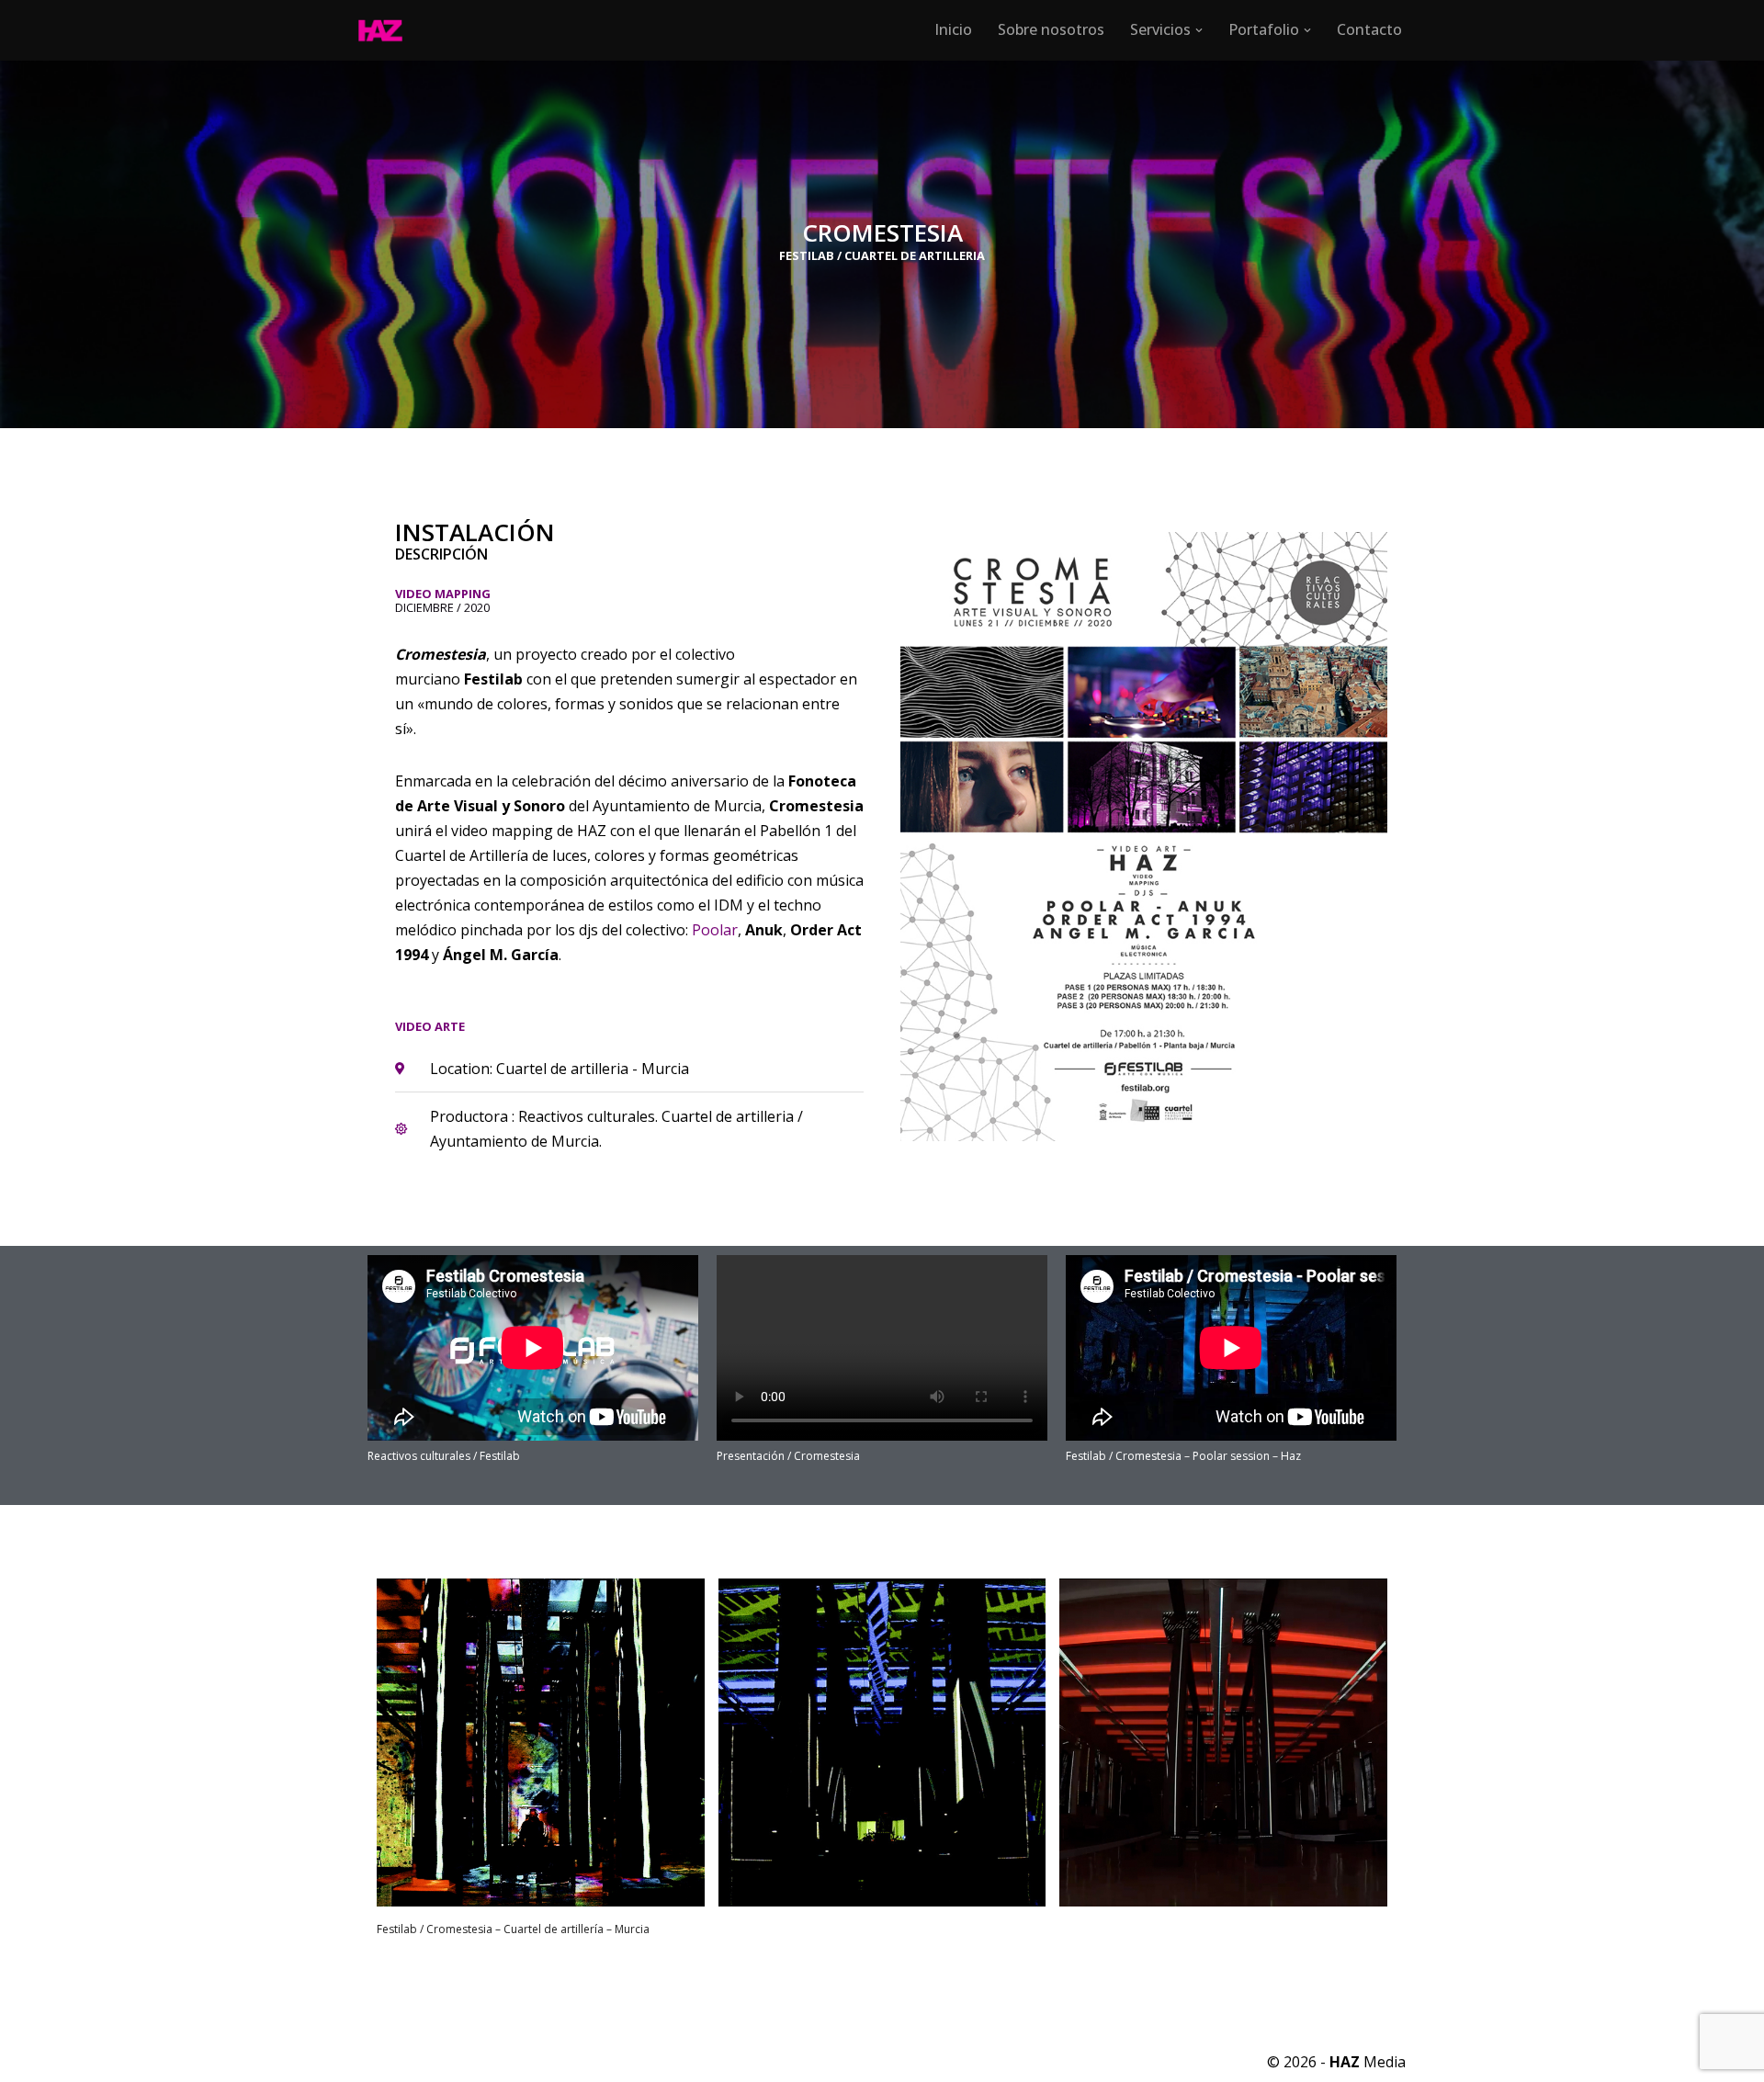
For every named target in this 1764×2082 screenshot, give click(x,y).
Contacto (1369, 29)
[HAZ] (385, 30)
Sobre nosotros (1051, 29)
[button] (1199, 30)
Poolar (715, 930)
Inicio (953, 29)
